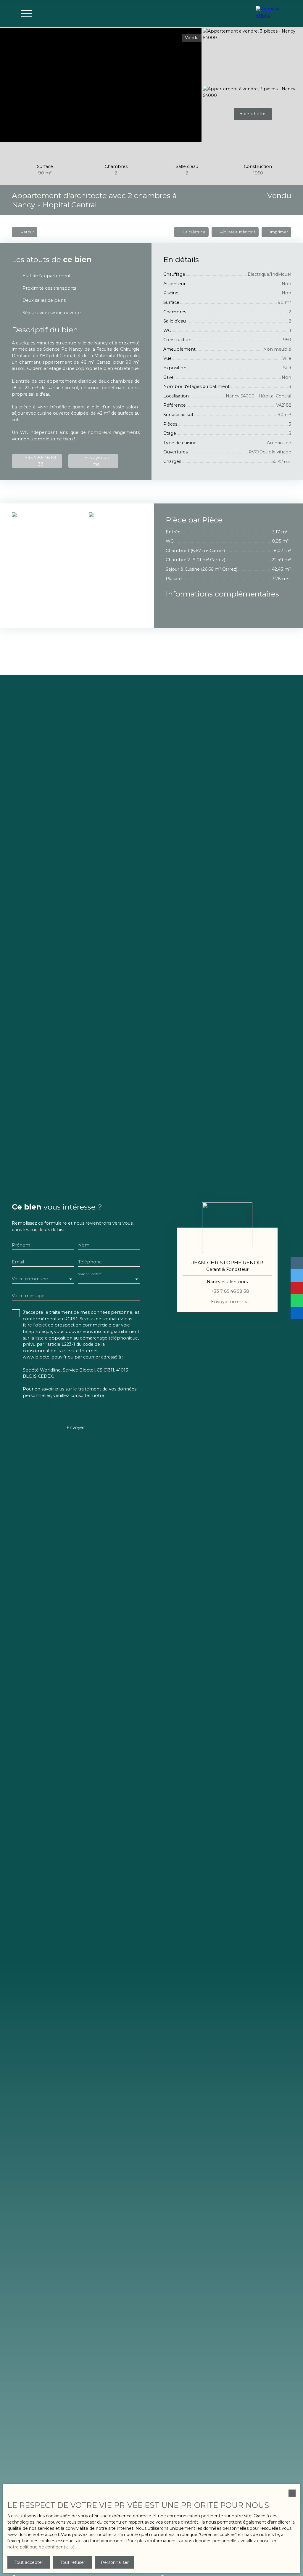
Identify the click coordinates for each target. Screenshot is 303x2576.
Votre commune (30, 1279)
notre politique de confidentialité (41, 2547)
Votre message (28, 1296)
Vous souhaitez (89, 1274)
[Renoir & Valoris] (270, 13)
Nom (84, 1245)
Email (18, 1262)
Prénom (21, 1245)
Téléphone (90, 1262)
